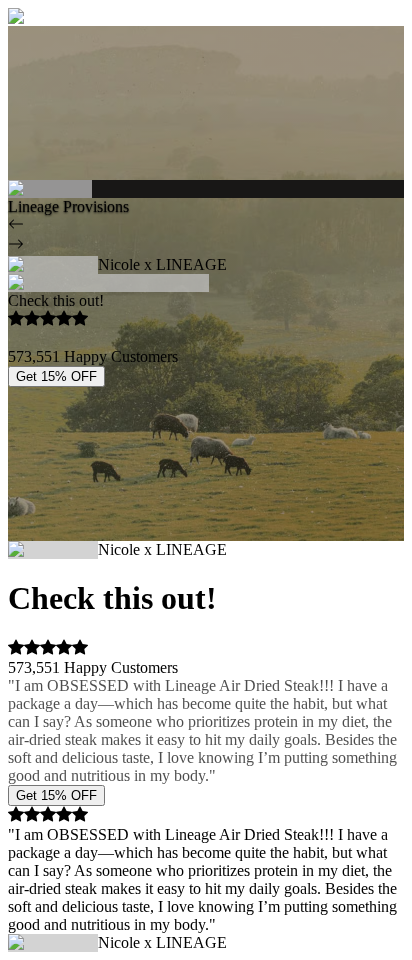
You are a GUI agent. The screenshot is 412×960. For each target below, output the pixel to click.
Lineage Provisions (68, 206)
